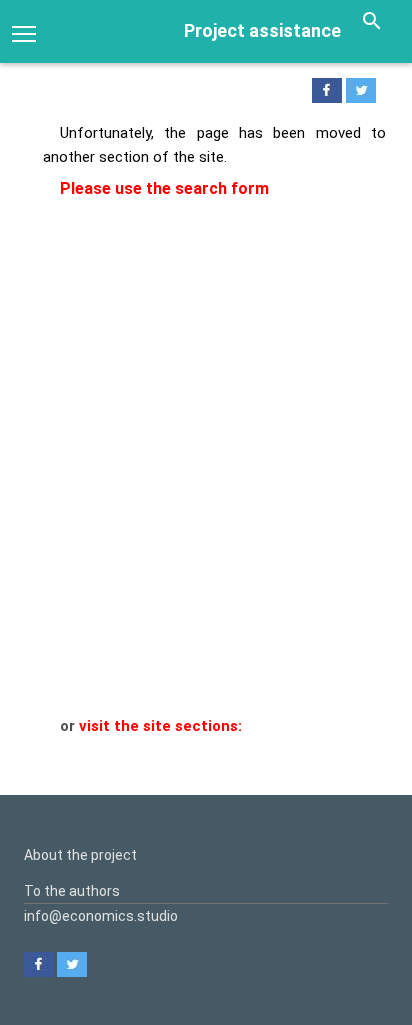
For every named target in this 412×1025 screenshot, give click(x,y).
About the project (80, 855)
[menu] (24, 32)
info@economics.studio (101, 916)
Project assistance (262, 30)
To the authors (72, 891)
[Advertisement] (206, 500)
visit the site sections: (160, 726)
